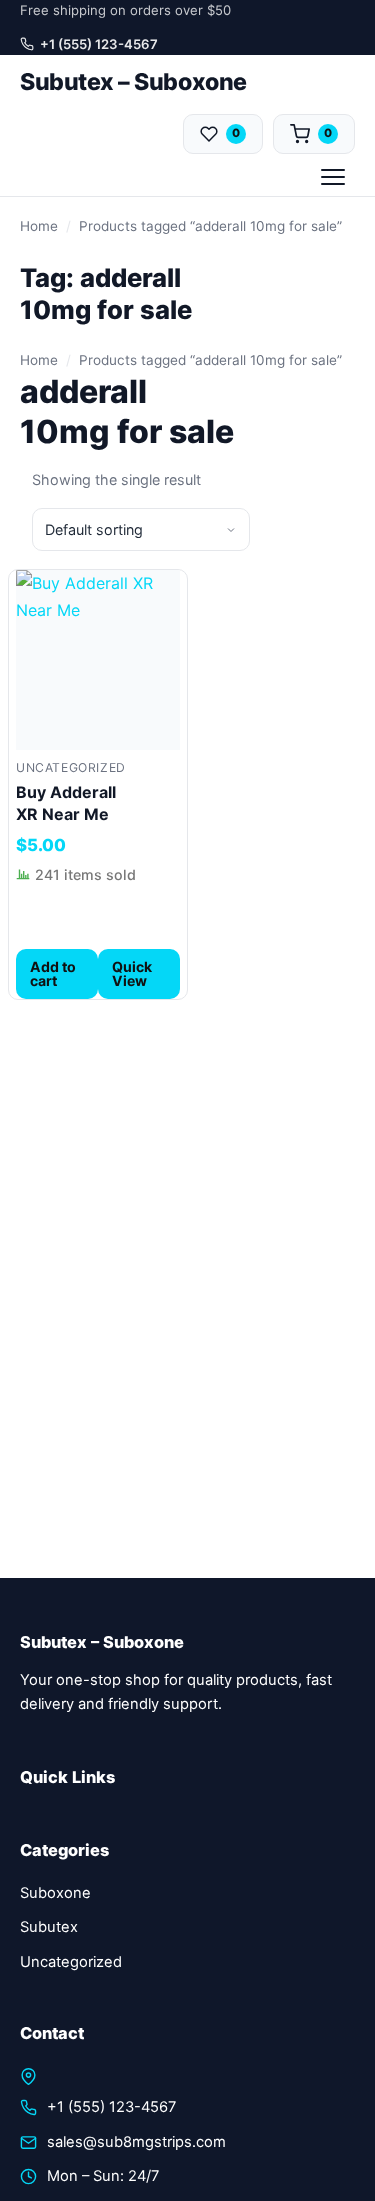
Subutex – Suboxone (133, 82)
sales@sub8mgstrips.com (136, 2142)
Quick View (132, 973)
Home (39, 226)
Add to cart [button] (53, 973)
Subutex (49, 1927)
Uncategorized (71, 767)
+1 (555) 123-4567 (99, 44)
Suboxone (55, 1893)
